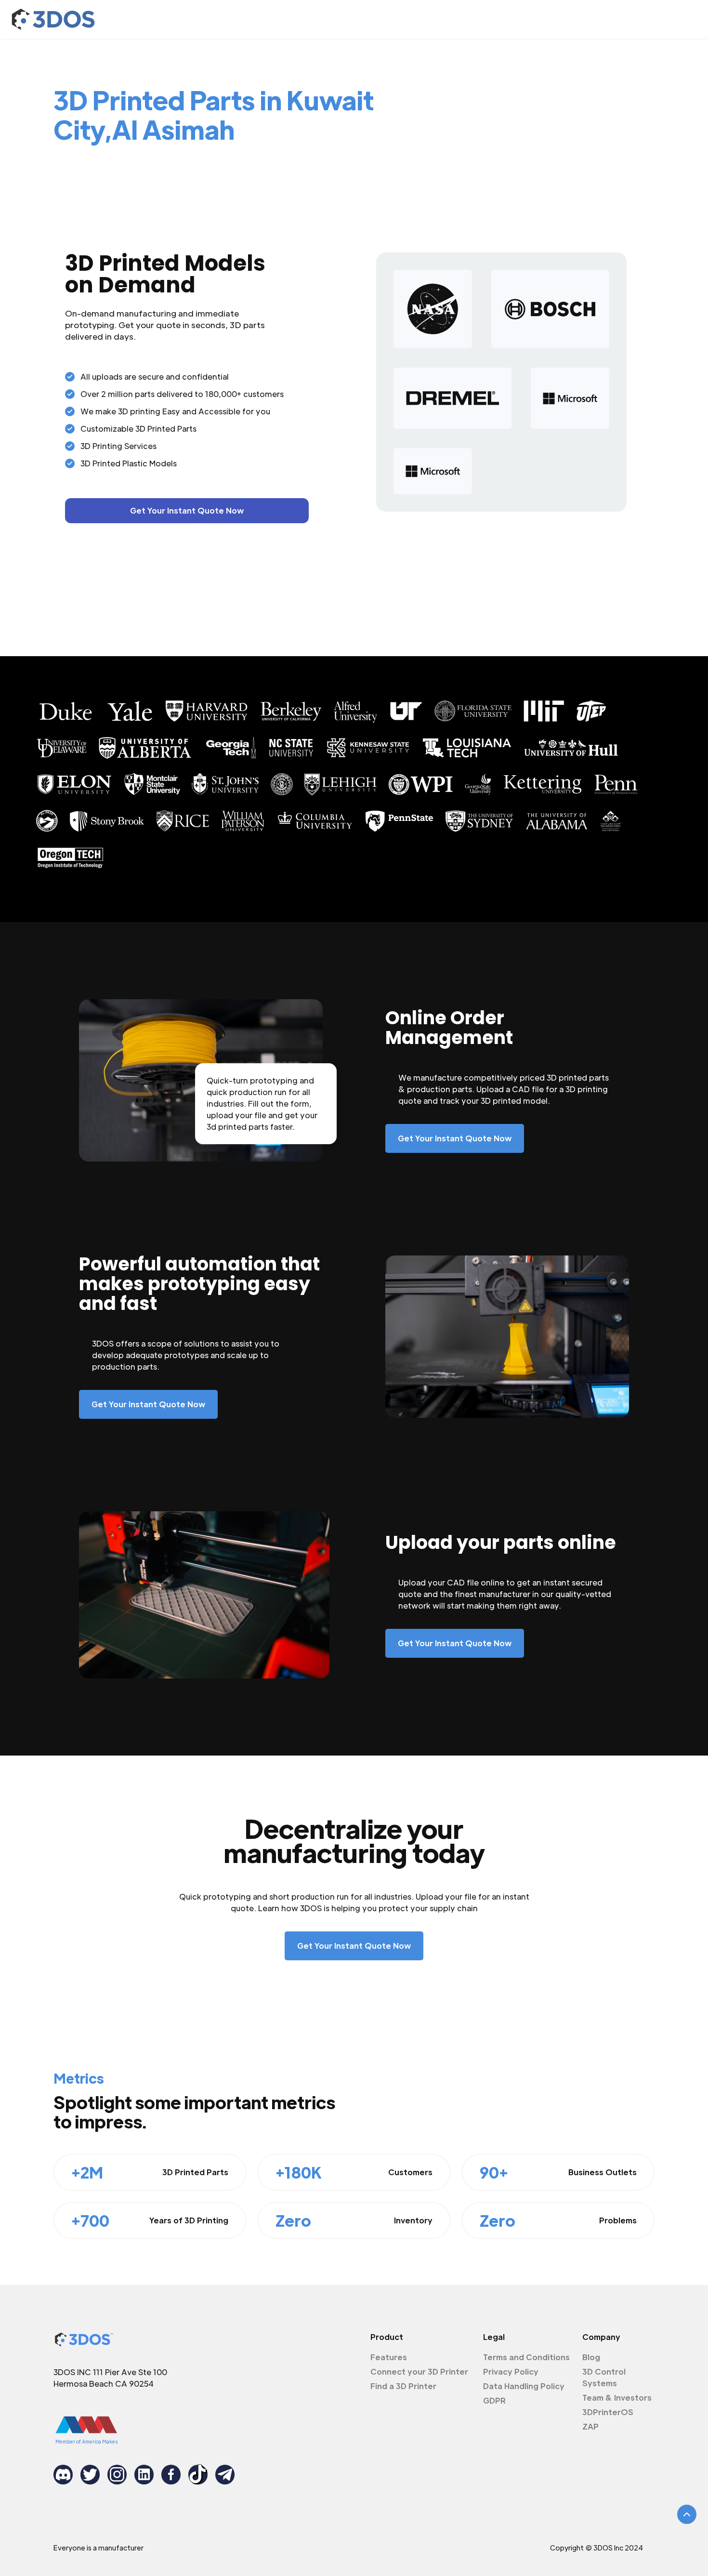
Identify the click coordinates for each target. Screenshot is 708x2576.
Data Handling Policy (524, 2386)
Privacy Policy (511, 2371)
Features (389, 2357)
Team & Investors (617, 2398)
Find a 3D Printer (403, 2386)
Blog (591, 2357)
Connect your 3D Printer (419, 2371)
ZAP (590, 2426)
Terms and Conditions (526, 2357)
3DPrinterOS (608, 2412)
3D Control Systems (604, 2377)
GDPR (494, 2400)
